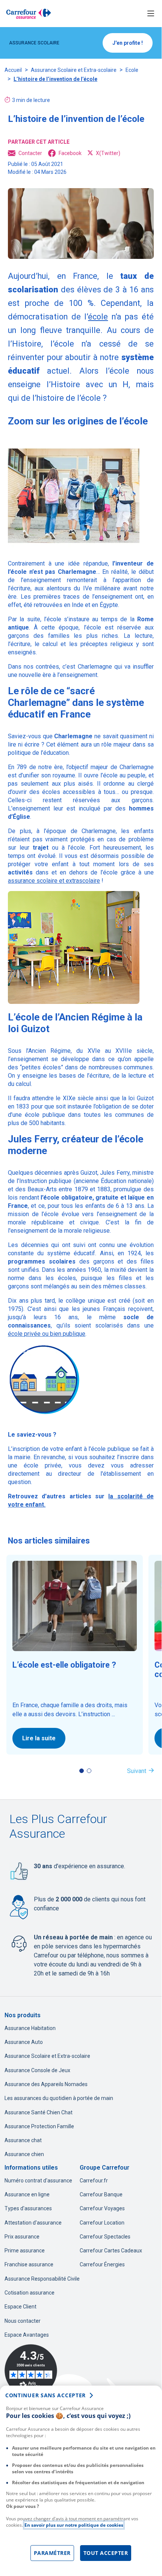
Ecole (132, 70)
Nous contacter (23, 2321)
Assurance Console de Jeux (37, 2070)
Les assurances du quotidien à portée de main (59, 2098)
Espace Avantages (27, 2335)
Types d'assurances (28, 2208)
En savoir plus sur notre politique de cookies (74, 2525)
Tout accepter (106, 2553)
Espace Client (20, 2307)
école (98, 317)
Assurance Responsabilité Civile (42, 2279)
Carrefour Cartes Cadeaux (111, 2251)
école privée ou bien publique (47, 1334)
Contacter (30, 153)
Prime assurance (25, 2251)
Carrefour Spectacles (105, 2237)
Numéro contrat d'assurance (38, 2181)
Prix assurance (22, 2237)
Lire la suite (39, 1738)
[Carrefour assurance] (29, 14)
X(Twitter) (108, 153)
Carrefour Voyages (102, 2208)
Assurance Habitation (30, 2028)
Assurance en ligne (27, 2194)
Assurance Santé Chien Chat (39, 2112)
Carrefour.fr (94, 2181)
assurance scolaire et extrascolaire (54, 881)
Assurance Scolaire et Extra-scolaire (74, 70)
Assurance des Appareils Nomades (46, 2084)
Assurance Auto (24, 2042)
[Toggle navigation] (151, 14)
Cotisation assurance (30, 2293)
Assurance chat (23, 2140)
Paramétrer (52, 2553)
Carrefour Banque (101, 2194)
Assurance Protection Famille (39, 2126)
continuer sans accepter (45, 2395)
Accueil (13, 70)
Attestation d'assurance (33, 2223)
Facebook (70, 153)
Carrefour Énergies (102, 2264)
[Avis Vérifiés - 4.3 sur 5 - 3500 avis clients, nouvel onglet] (31, 2371)
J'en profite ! (128, 43)
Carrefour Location (102, 2223)
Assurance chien (24, 2154)
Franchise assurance (29, 2264)
